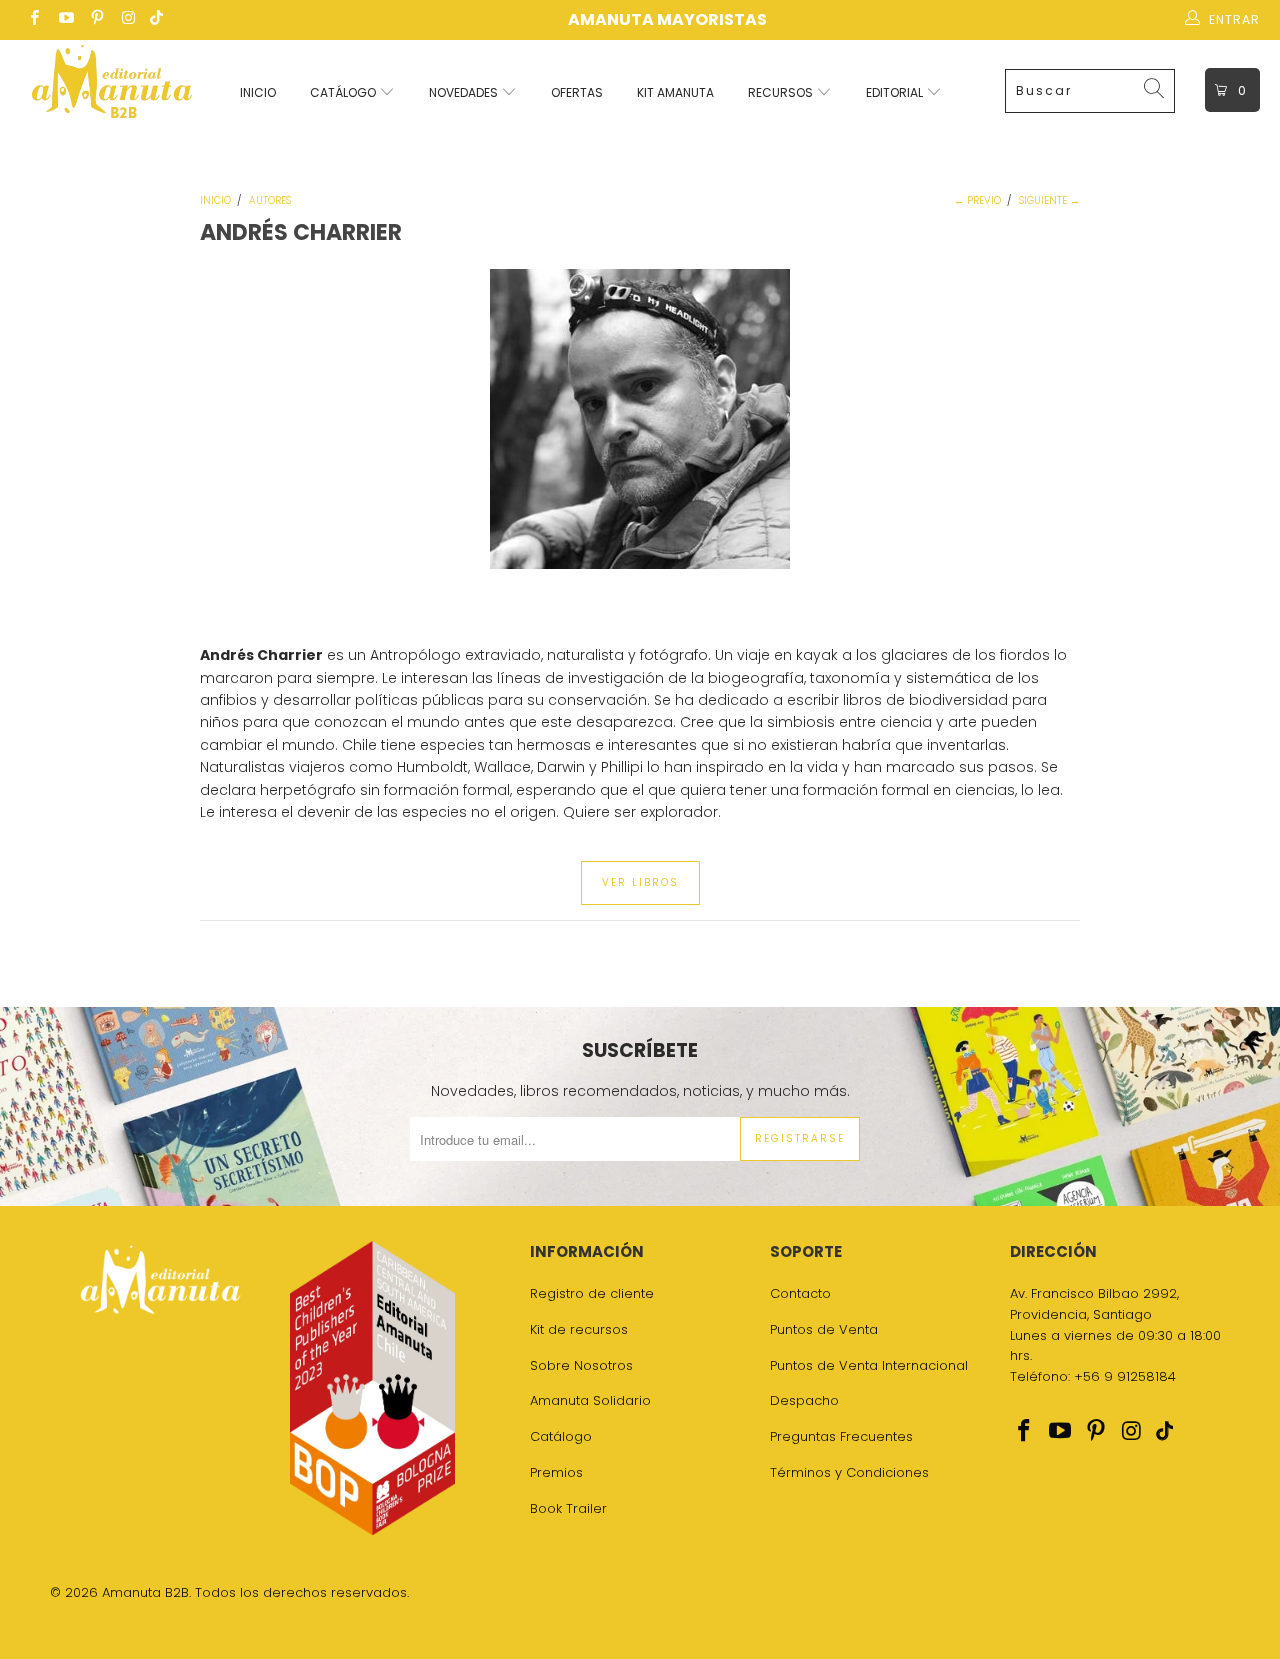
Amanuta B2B (145, 1592)
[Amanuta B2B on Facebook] (33, 19)
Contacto (800, 1293)
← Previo (977, 200)
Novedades (465, 92)
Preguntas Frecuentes (841, 1436)
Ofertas (577, 92)
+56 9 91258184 (1125, 1376)
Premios (556, 1472)
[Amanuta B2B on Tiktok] (156, 19)
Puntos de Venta (824, 1329)
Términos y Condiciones (849, 1472)
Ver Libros (640, 882)
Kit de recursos (579, 1329)
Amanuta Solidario (590, 1400)
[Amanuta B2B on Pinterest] (96, 19)
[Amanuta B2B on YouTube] (64, 19)
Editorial (896, 92)
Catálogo (344, 92)
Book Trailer (568, 1508)
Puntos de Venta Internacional (869, 1365)
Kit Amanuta (675, 92)
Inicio (258, 92)
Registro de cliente (592, 1293)
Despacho (804, 1400)
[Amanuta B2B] (112, 87)
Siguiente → (1049, 200)
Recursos (782, 92)
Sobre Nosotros (581, 1365)
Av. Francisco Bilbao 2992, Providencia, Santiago (1094, 1304)
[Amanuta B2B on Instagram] (127, 19)
